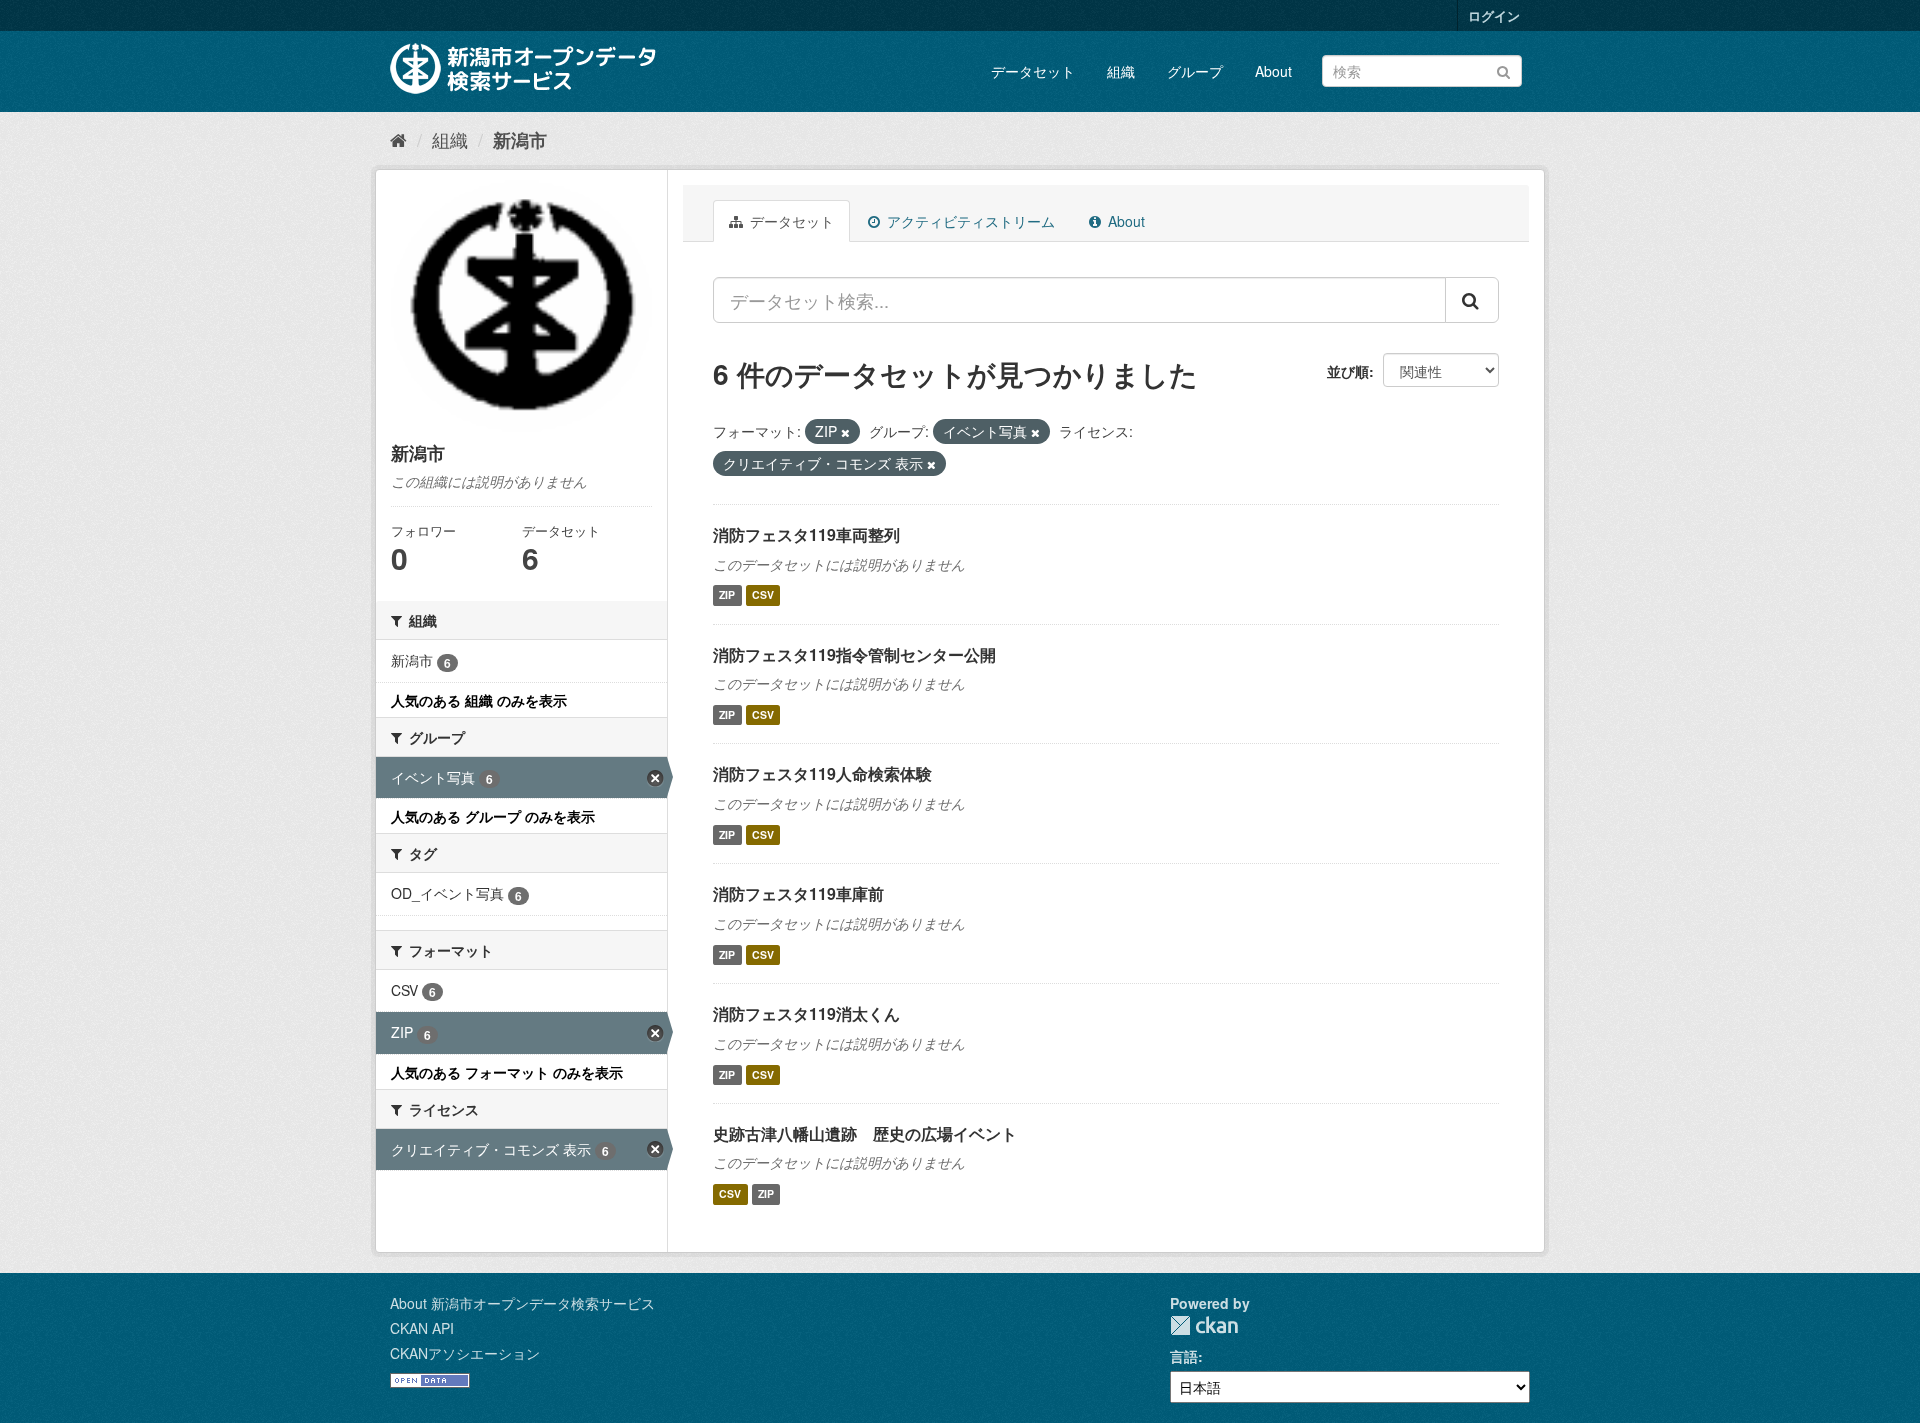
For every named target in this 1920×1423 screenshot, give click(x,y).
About (1273, 71)
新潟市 (520, 140)
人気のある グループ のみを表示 (493, 816)
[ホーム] (398, 139)
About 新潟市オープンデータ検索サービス (522, 1303)
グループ (1195, 71)
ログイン (1494, 15)
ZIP (727, 595)
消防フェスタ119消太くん (806, 1013)
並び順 (1348, 371)
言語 (1184, 1356)
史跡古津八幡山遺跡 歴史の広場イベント (865, 1133)
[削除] (845, 432)
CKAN (1204, 1325)
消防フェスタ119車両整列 (806, 534)
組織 (1121, 71)
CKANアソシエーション (465, 1353)
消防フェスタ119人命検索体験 (822, 773)
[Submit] (1503, 69)
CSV (763, 595)
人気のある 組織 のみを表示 (479, 700)
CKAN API (422, 1328)
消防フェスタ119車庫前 (798, 893)
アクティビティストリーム (969, 221)
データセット (1033, 71)
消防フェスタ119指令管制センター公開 (854, 654)
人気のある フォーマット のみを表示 (507, 1072)
